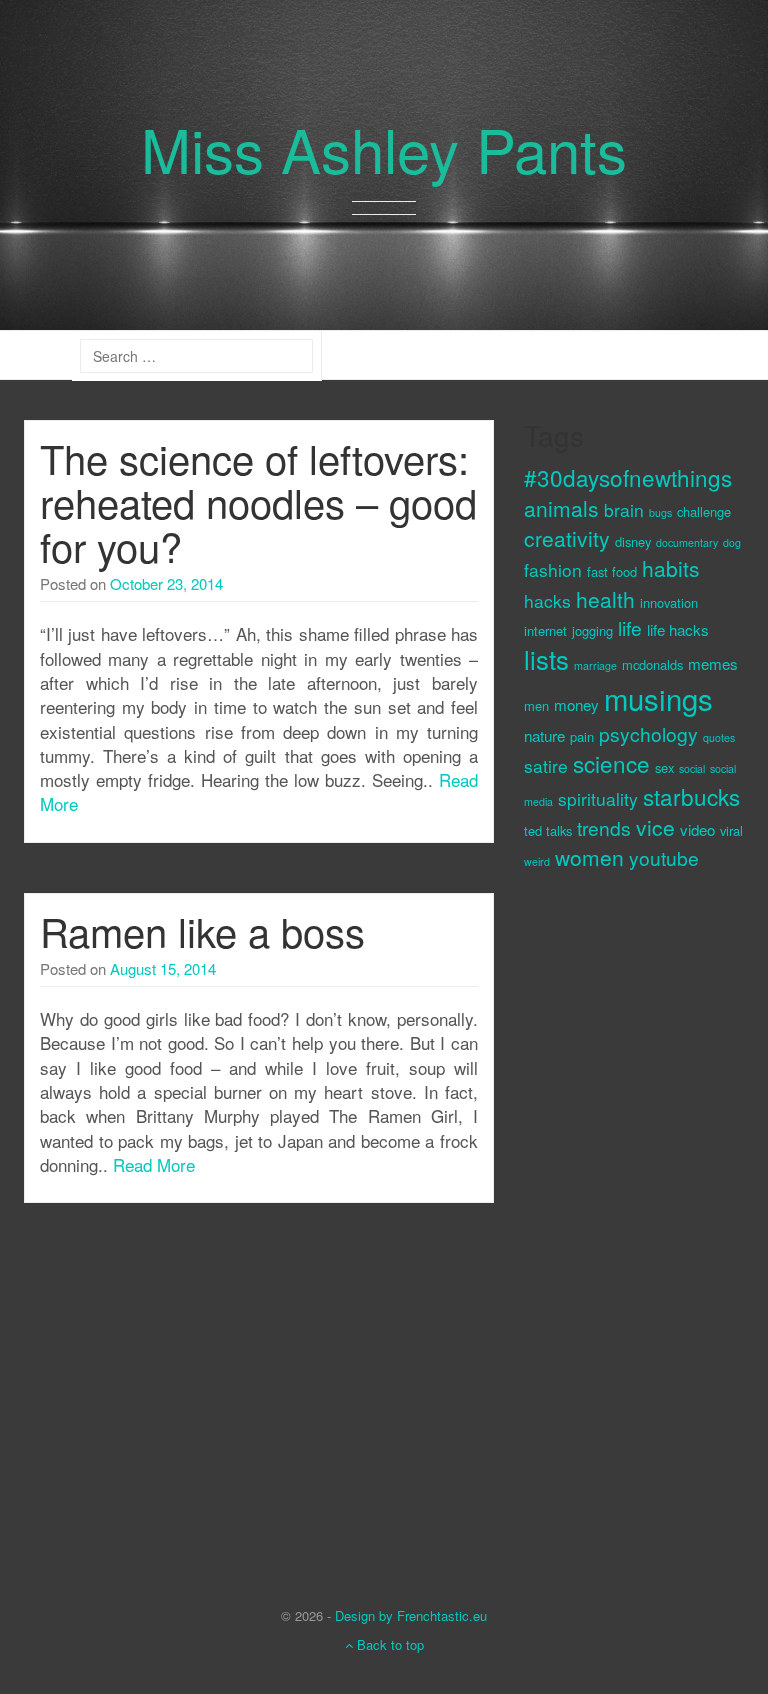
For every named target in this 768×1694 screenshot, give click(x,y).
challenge (704, 511)
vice (655, 827)
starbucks (691, 796)
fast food (612, 571)
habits (671, 568)
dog (732, 542)
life (630, 627)
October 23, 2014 (166, 583)
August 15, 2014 (163, 968)
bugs (660, 512)
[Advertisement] (604, 1222)
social (692, 768)
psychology (648, 733)
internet (545, 630)
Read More (154, 1164)
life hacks (678, 629)
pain (582, 736)
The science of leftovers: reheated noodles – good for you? (258, 501)
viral (731, 830)
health (605, 599)
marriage (595, 665)
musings (658, 698)
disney (633, 541)
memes (713, 663)
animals (561, 508)
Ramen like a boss (202, 930)
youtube (664, 857)
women (589, 857)
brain (624, 509)
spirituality (598, 798)
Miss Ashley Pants (384, 148)
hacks (547, 600)
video (697, 829)
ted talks (548, 830)
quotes (719, 737)
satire (546, 765)
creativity (567, 538)
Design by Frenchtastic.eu (411, 1615)
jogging (592, 630)
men (536, 705)
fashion (553, 569)
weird (537, 861)
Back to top (388, 1644)
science (611, 763)
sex (664, 767)
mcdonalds (652, 664)
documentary (687, 542)
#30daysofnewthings (628, 477)
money (576, 704)
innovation (669, 602)
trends (604, 827)
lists (546, 659)
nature (544, 735)
